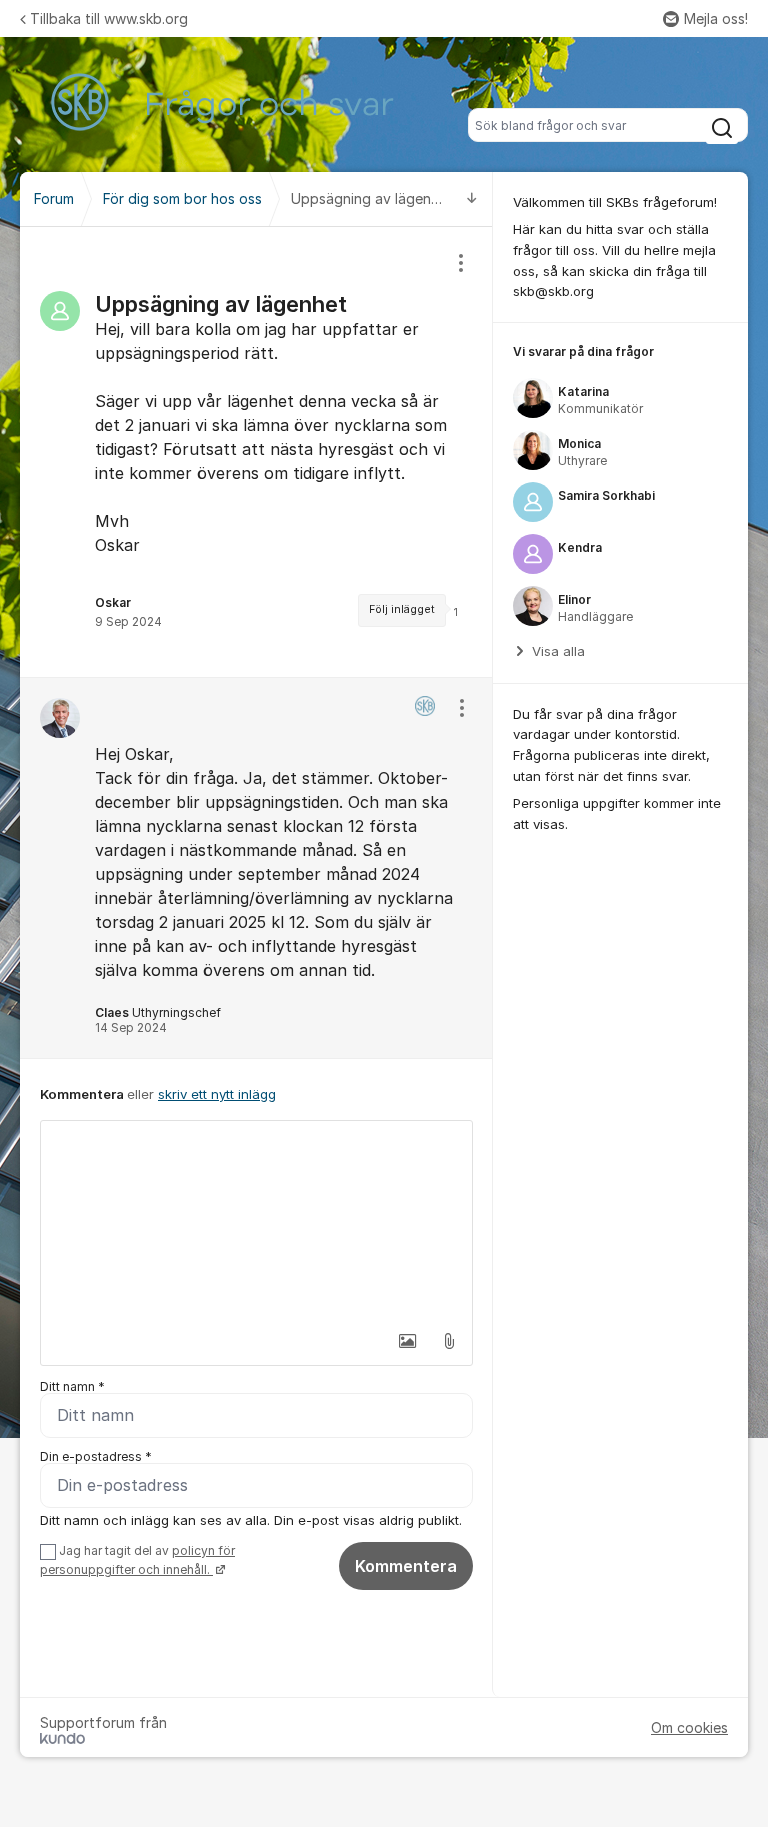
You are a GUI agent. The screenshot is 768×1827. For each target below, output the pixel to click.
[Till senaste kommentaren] (472, 199)
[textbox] (256, 1221)
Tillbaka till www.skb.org (109, 18)
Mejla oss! (716, 18)
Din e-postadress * (96, 1456)
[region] (256, 452)
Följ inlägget (402, 609)
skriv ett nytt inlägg (217, 1094)
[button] (407, 1341)
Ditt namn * (72, 1386)
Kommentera (406, 1566)
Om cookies (689, 1727)
